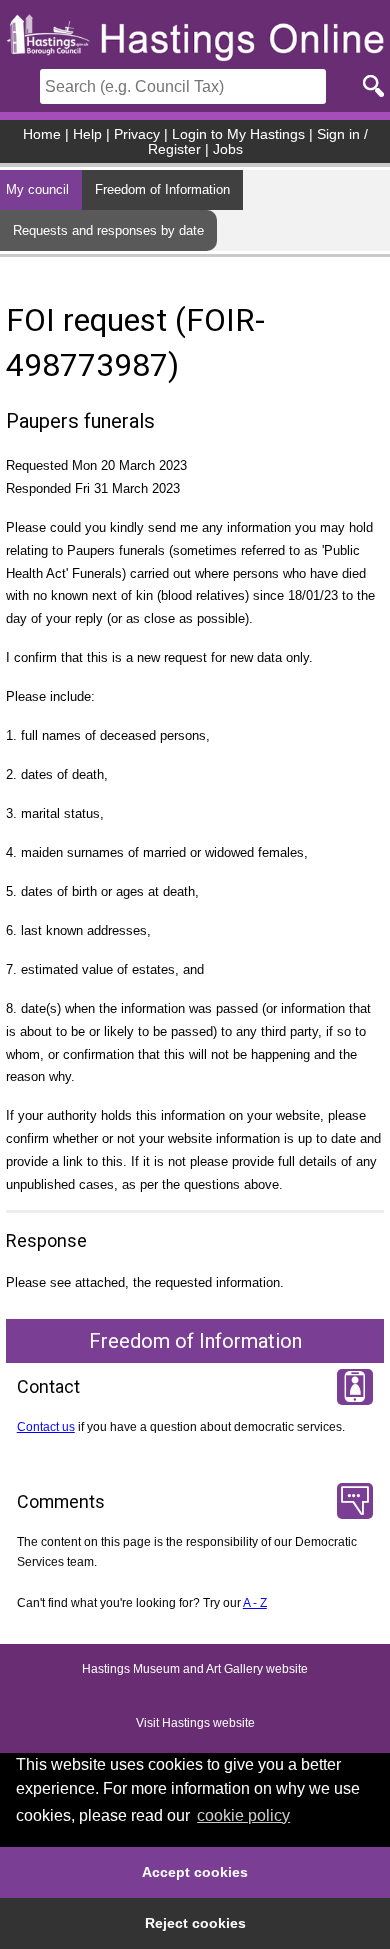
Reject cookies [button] (195, 1923)
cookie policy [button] (243, 1815)
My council (37, 189)
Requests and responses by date (108, 230)
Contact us (46, 1427)
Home (42, 134)
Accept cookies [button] (195, 1872)
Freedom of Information (162, 189)
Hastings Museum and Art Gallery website (195, 1669)
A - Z (255, 1603)
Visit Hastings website (195, 1723)
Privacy (137, 134)
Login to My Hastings (238, 134)
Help (87, 134)
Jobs (228, 149)
